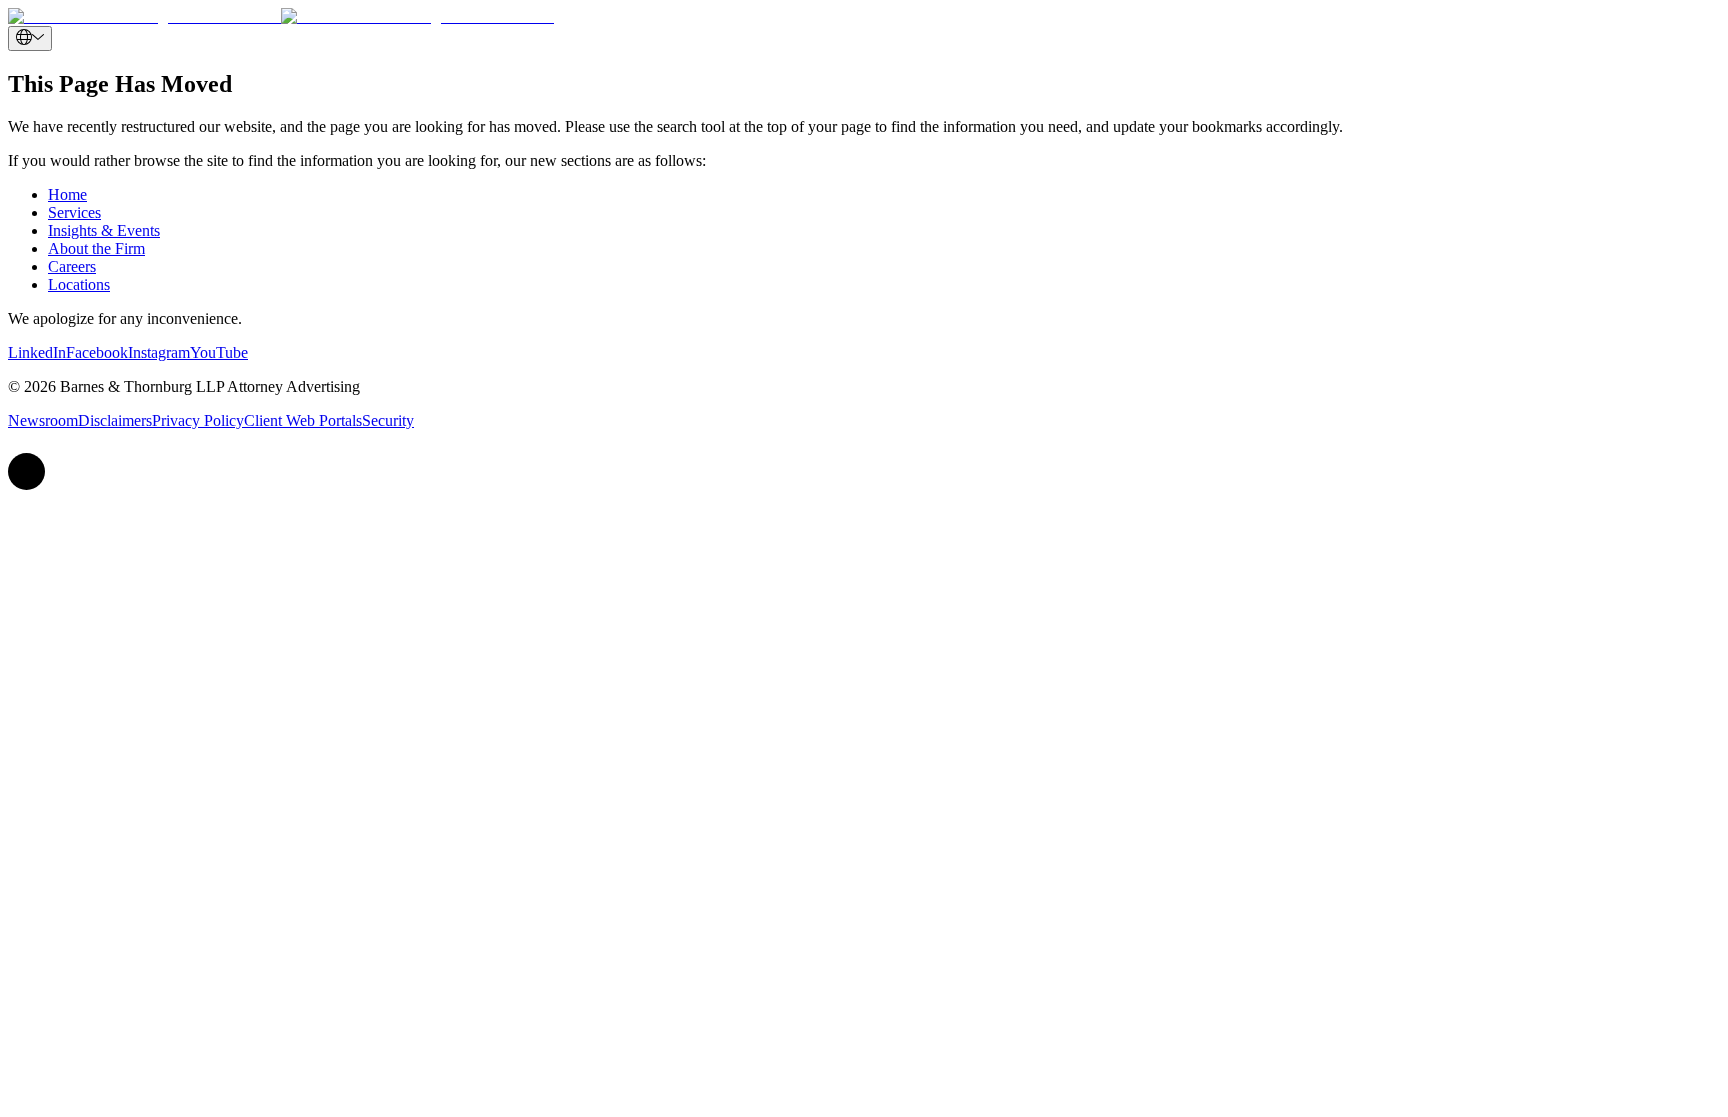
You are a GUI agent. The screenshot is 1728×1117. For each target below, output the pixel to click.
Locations (79, 284)
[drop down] (30, 38)
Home (67, 194)
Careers (72, 266)
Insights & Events (104, 230)
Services (74, 212)
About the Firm (96, 248)
